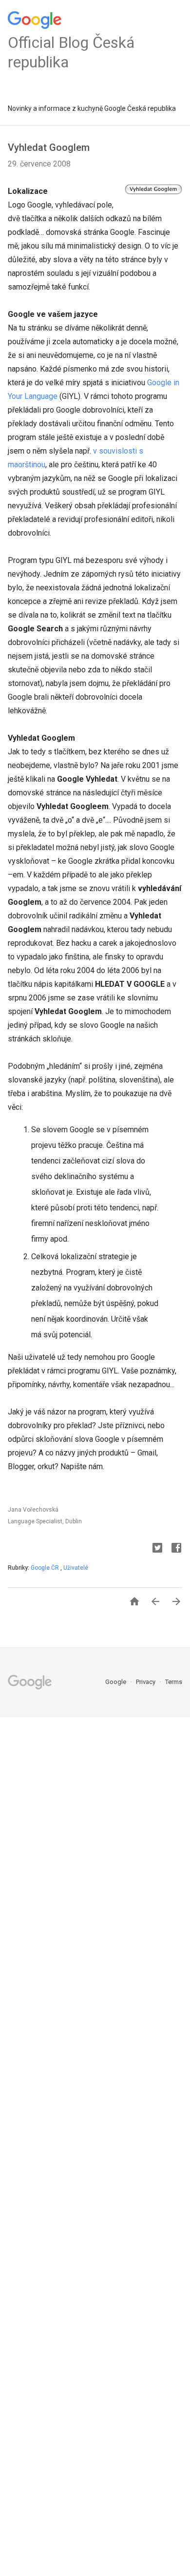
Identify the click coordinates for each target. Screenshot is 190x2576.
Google (116, 1682)
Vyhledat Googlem (49, 147)
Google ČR (46, 1568)
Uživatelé (76, 1568)
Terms (174, 1682)
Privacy (146, 1682)
